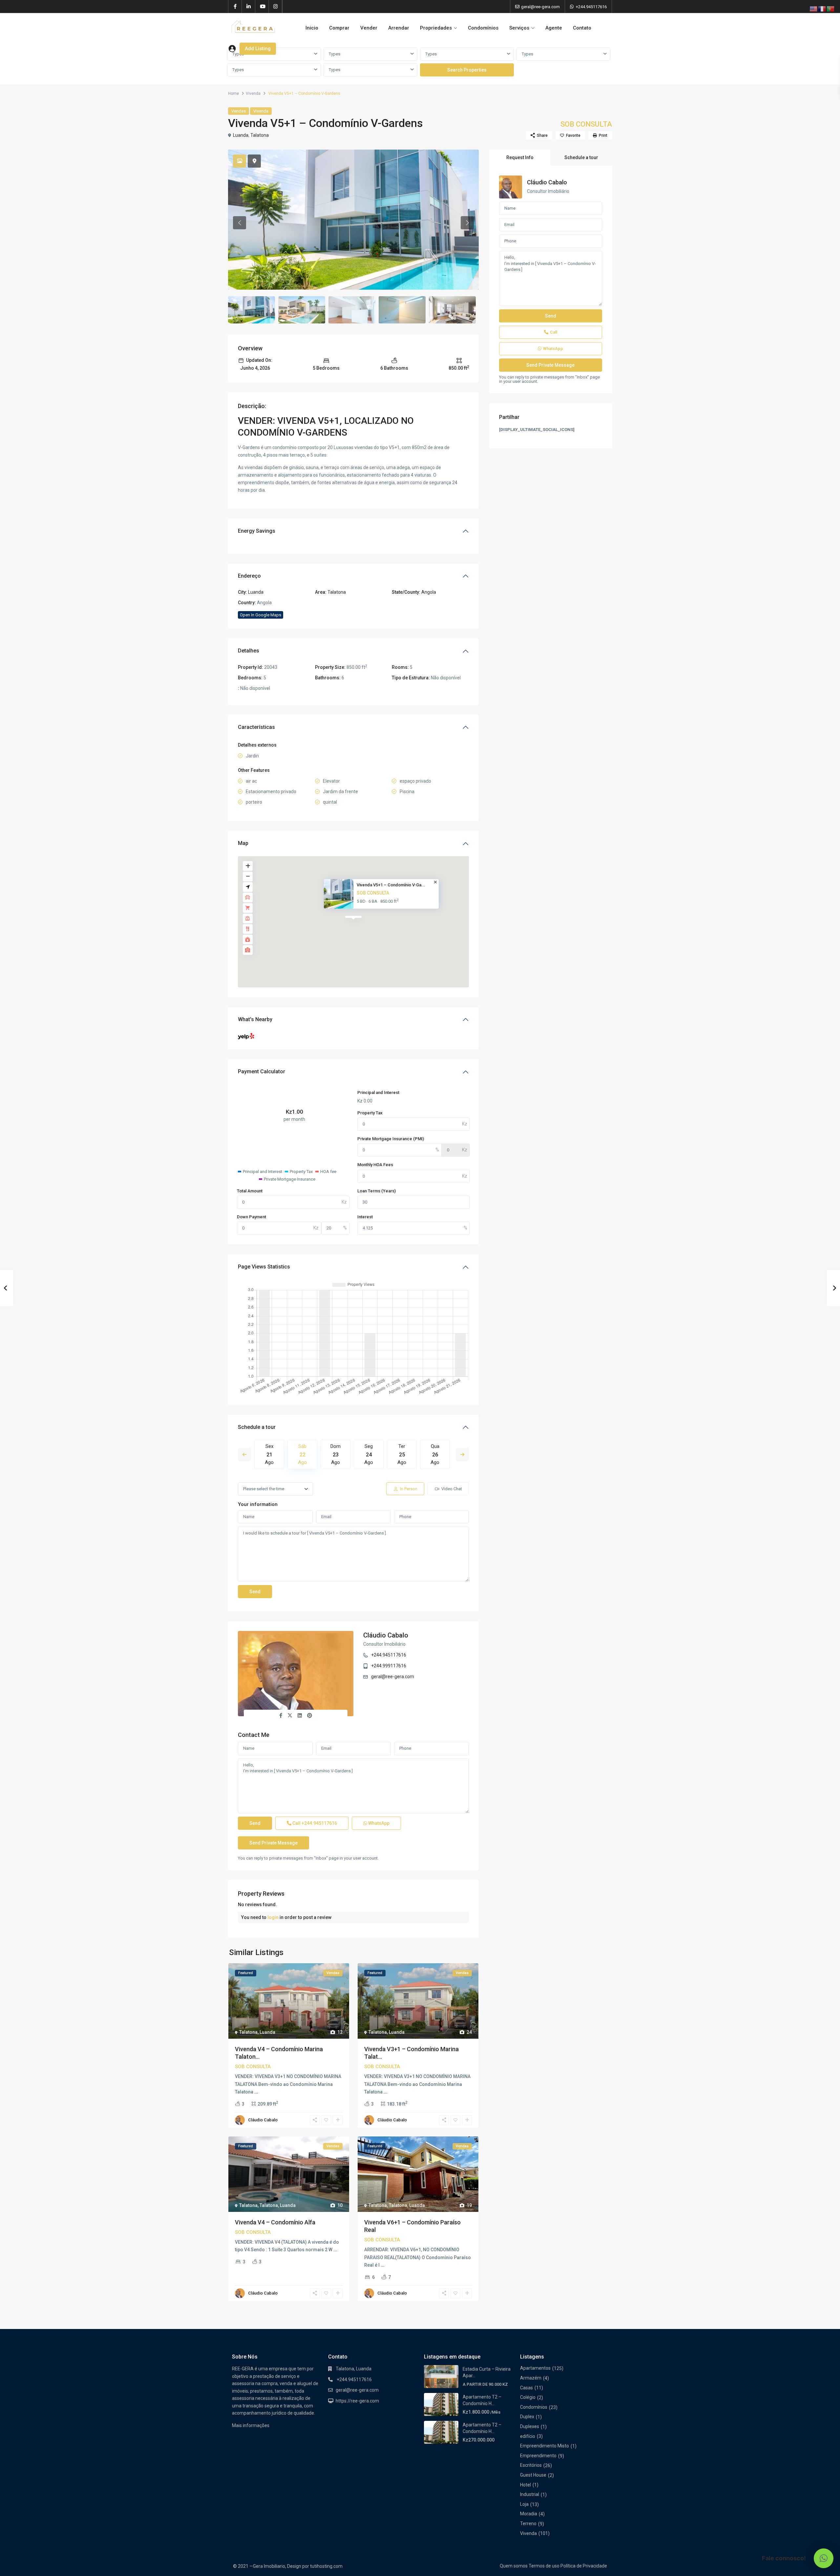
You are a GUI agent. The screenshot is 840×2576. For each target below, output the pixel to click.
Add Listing (258, 49)
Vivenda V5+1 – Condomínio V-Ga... (391, 885)
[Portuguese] (831, 9)
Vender (369, 28)
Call (314, 1823)
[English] (814, 9)
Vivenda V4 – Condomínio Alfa (275, 2222)
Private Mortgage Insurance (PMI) (391, 1139)
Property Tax (370, 1113)
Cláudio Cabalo (386, 1635)
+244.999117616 (389, 1666)
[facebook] (235, 7)
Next (462, 1454)
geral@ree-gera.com (393, 1677)
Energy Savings (257, 531)
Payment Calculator (262, 1072)
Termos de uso (544, 2566)
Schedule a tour (257, 1427)
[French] (822, 9)
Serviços (519, 28)
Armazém (531, 2378)
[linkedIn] (249, 7)
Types (335, 54)
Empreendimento (538, 2456)
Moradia (529, 2514)
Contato (582, 28)
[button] (824, 2558)
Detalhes (249, 651)
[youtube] (262, 7)
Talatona (260, 135)
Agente (554, 28)
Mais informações (251, 2425)
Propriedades (436, 28)
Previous (244, 1454)
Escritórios (531, 2465)
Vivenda (253, 93)
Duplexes (530, 2426)
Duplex (527, 2417)
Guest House (533, 2475)
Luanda (241, 135)
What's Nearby (255, 1019)
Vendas (239, 111)
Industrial (530, 2494)
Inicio (312, 28)
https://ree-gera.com (357, 2401)
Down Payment (252, 1217)
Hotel (525, 2485)
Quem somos (514, 2566)
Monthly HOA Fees (375, 1165)
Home (233, 93)
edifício (528, 2436)
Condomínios (483, 28)
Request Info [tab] (520, 157)
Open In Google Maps (261, 615)
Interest (365, 1217)
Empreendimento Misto (545, 2446)
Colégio (528, 2397)
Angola (429, 592)
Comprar (339, 28)
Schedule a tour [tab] (581, 157)
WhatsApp (378, 1823)
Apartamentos (535, 2368)
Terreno (528, 2524)
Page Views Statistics (264, 1267)
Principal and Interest (378, 1092)
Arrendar (399, 28)
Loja (524, 2504)
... (256, 2092)
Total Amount (250, 1191)
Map (243, 843)
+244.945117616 (591, 7)
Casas (526, 2388)
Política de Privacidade (584, 2566)
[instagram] (275, 7)
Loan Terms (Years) (377, 1191)
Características (256, 727)
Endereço (249, 576)
